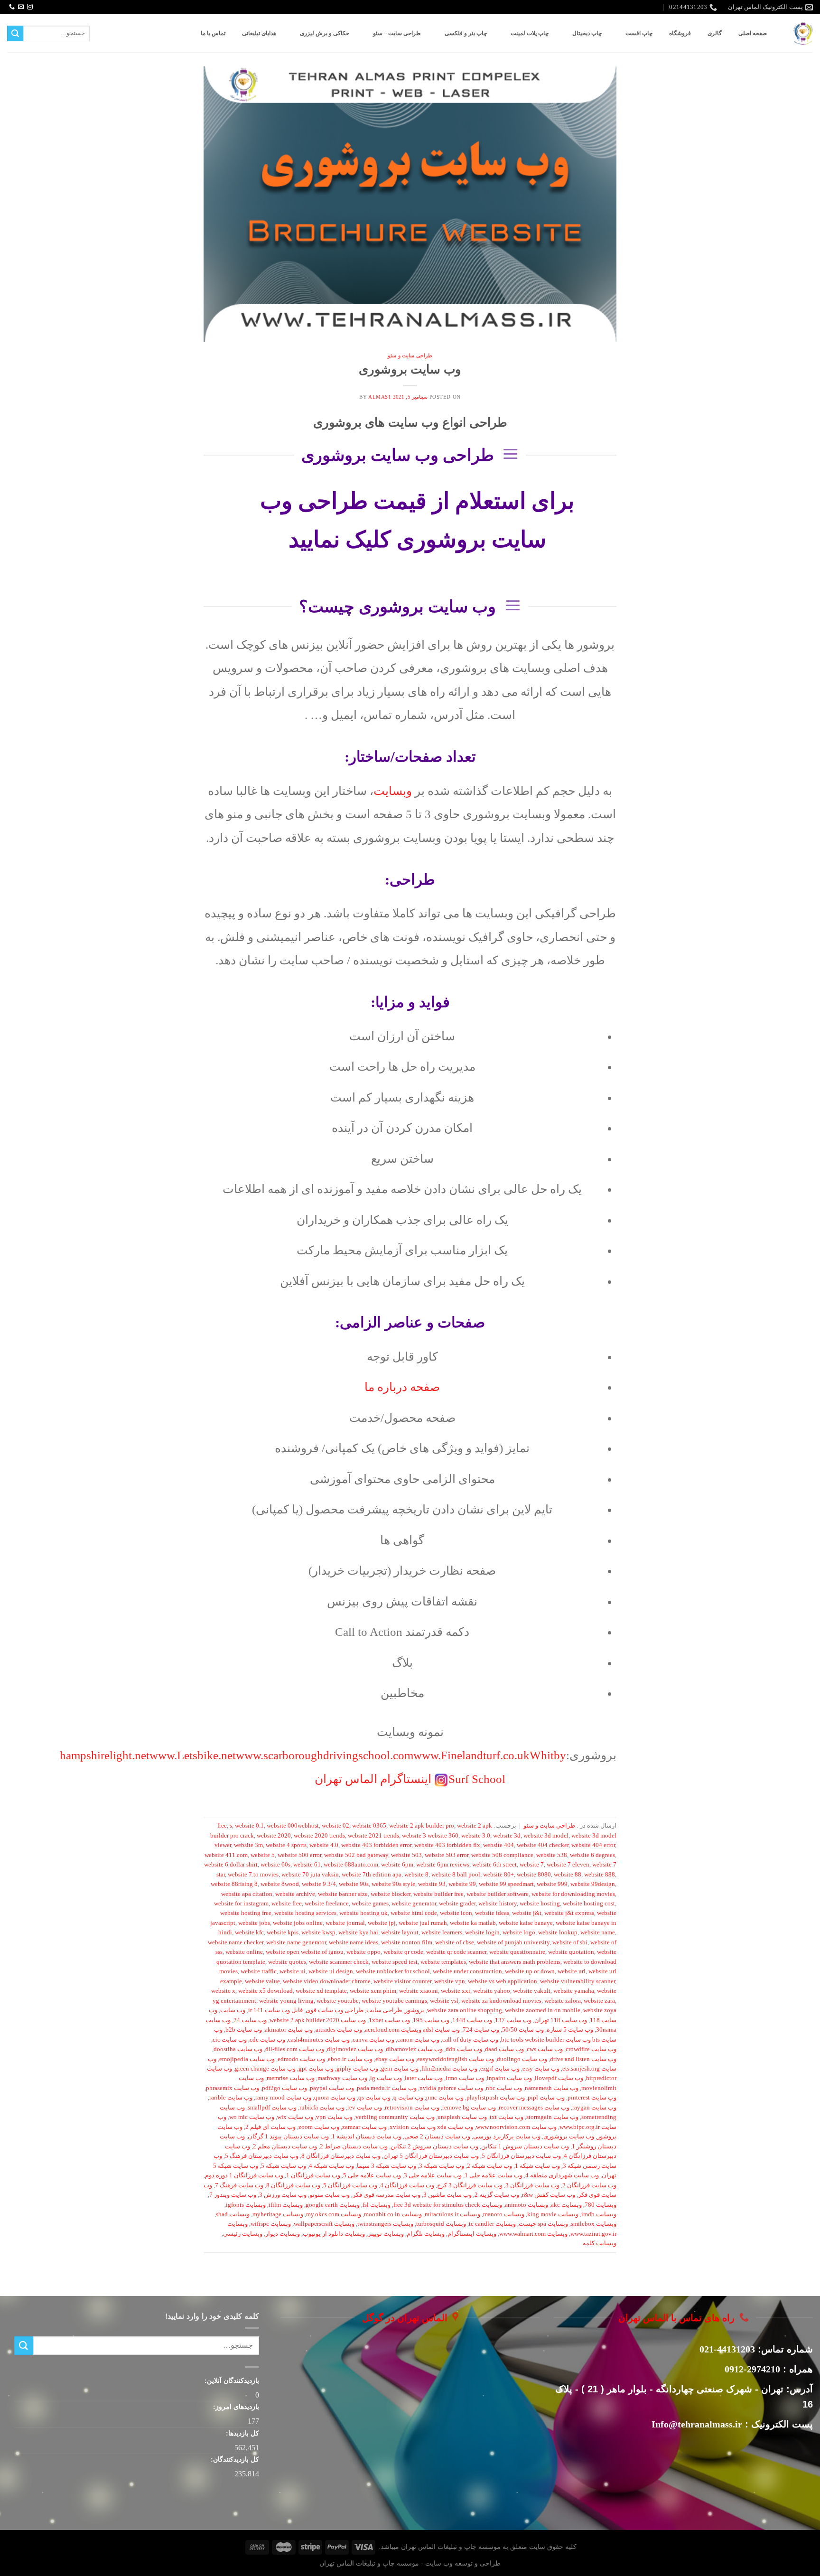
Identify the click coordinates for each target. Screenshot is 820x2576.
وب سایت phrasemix (233, 2088)
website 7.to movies (253, 1875)
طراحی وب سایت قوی (335, 2010)
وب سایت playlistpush (496, 2098)
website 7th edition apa (372, 1875)
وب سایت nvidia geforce (451, 2088)
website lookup (558, 1932)
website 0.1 (249, 1826)
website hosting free (246, 1913)
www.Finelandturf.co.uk (471, 1755)
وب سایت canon (418, 2040)
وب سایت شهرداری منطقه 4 (562, 2175)
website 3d (507, 1836)
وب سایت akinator (289, 2030)
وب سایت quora (335, 2098)
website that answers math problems (515, 1962)
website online (244, 1952)
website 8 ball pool (456, 1875)
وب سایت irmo (465, 2078)
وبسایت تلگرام (426, 2234)
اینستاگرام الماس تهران (373, 1779)
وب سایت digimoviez (355, 2049)
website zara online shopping (465, 2010)
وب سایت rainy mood (283, 2098)
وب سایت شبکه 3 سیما (387, 2166)
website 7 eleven (568, 1865)
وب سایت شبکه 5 (284, 2166)
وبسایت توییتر (386, 2234)
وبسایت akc (566, 2205)
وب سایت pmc (445, 2098)
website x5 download (266, 1991)
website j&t (527, 1913)
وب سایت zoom (319, 2127)
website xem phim (373, 1991)
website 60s (275, 1865)
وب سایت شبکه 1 (537, 2166)
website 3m (248, 1845)
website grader (457, 1904)
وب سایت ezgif (500, 2069)
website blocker (391, 1894)
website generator (414, 1904)
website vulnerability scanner (578, 1981)
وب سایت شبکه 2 (489, 2166)
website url (572, 1971)
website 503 (406, 1855)
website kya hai (358, 1932)
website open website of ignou (305, 1952)
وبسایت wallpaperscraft (324, 2224)
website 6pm (397, 1865)
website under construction (467, 1971)
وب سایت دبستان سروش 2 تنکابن (434, 2147)
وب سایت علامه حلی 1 (494, 2175)
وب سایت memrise (291, 2078)
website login (482, 1932)
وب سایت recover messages (534, 2108)
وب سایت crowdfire (591, 2049)
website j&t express (569, 1913)
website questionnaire (517, 1952)
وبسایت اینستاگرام (472, 2234)
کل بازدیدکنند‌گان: (234, 2459)
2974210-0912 (752, 2369)
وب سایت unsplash (462, 2117)
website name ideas (354, 1942)
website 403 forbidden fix (447, 1845)
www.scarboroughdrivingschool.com (325, 1755)
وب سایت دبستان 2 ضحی (437, 2137)
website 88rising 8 (234, 1884)
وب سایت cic (230, 2040)
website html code (414, 1913)
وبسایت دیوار (283, 2234)
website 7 (532, 1865)
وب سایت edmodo (301, 2059)
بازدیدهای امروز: (235, 2407)
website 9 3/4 (319, 1884)
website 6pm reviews (443, 1865)
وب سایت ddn (464, 2049)
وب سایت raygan (594, 2108)
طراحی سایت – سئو (397, 33)
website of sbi (570, 1942)
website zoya (600, 2010)
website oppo (363, 1952)
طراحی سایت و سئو (410, 355)
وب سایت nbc (504, 2088)
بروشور (415, 2010)
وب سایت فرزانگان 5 (350, 2185)
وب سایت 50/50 (523, 2030)
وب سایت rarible (231, 2098)
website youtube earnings (394, 2001)
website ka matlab (473, 1923)
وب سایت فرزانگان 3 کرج (470, 2185)
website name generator (296, 1942)
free (222, 1826)
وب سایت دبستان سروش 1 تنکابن (525, 2147)
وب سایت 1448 (472, 2020)
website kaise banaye (526, 1923)
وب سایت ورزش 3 (283, 2195)
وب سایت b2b (244, 2030)
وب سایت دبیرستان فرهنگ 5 (262, 2156)
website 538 (552, 1855)
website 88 (568, 1875)
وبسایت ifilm (286, 2205)
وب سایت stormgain (552, 2117)
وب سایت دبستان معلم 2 (285, 2147)
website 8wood (280, 1884)
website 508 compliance (502, 1855)
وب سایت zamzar (364, 2127)
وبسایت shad (233, 2214)
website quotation (571, 1952)
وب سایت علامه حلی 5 (372, 2175)
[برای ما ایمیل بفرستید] (21, 7)
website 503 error (447, 1855)
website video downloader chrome (327, 1981)
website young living (286, 2001)
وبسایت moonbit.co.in (393, 2214)
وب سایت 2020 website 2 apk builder (318, 2020)
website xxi (456, 1991)
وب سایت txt (507, 2117)
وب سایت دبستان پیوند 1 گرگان (288, 2137)
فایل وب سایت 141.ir (275, 2010)
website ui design (331, 1971)
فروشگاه (680, 33)
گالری (715, 33)
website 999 (552, 1884)
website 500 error (299, 1855)
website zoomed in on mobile (543, 2010)
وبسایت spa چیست (543, 2224)
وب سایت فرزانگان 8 (293, 2185)
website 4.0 (324, 1845)
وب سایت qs (374, 2098)
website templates (443, 1962)
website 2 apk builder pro (422, 1826)
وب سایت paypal (332, 2088)
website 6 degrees (592, 1855)
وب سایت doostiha (238, 2049)
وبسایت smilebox (594, 2224)
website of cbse (455, 1942)
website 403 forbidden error (376, 1845)
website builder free (438, 1894)
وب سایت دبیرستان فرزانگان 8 (341, 2156)
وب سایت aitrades (339, 2030)
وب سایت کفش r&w (549, 2195)
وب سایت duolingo (522, 2059)
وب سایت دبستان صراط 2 (354, 2147)
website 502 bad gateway (356, 1855)
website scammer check (339, 1962)
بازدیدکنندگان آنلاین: (231, 2380)
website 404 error (593, 1845)
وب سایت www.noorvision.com (516, 2127)
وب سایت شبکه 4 (331, 2166)
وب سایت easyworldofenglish (456, 2059)
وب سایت (233, 2010)
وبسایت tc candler (492, 2224)
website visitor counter (402, 1981)
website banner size (343, 1894)
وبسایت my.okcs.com (334, 2214)
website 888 (600, 1875)
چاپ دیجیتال (587, 33)
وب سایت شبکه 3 (442, 2166)
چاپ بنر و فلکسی (466, 33)
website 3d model (546, 1836)
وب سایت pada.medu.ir (387, 2088)
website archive (295, 1894)
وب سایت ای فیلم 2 (270, 2127)
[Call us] (12, 7)
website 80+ (499, 1875)
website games (370, 1904)
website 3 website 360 (430, 1836)
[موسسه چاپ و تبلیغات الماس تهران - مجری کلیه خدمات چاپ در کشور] (803, 33)
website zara (599, 2001)
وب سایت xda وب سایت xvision (431, 2127)
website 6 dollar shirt (231, 1865)
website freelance (327, 1904)
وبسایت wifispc (271, 2224)
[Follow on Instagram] (30, 7)
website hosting (540, 1904)
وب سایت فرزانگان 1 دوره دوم (244, 2175)
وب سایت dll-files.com (295, 2049)
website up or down (530, 1971)
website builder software (498, 1894)
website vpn (450, 1981)
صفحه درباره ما (402, 1387)
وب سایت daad (504, 2049)
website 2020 (274, 1836)
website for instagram (241, 1904)
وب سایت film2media (449, 2069)
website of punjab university (513, 1942)
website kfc (249, 1932)
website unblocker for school (393, 1971)
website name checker (236, 1942)
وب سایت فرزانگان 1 (313, 2175)
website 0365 (369, 1826)
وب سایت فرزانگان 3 (532, 2185)
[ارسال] (15, 34)
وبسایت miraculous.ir (452, 2214)
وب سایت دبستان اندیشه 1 (367, 2137)
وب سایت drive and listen (583, 2059)
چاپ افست (639, 33)
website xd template (321, 1991)
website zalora (563, 2001)
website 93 (432, 1884)
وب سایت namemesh (552, 2088)
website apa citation (247, 1894)
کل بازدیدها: (242, 2433)
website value (262, 1981)
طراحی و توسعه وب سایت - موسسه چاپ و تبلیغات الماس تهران (410, 2563)
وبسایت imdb (599, 2214)
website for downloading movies (573, 1894)
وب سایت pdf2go (284, 2088)
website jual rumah (423, 1923)
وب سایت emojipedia (247, 2059)
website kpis (283, 1932)
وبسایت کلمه (600, 2243)
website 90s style (393, 1884)
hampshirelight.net (105, 1755)
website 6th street (494, 1865)
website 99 (462, 1884)
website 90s (354, 1884)
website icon (456, 1913)
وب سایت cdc (267, 2040)
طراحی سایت (384, 2010)
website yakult (532, 1991)
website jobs (254, 1923)
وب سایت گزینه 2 (497, 2195)
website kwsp (318, 1932)
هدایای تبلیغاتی (259, 33)
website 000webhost (293, 1826)
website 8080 (534, 1875)
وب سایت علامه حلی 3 (433, 2175)
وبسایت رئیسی (243, 2234)
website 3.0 (476, 1836)
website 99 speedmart (506, 1884)
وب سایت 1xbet (389, 2020)
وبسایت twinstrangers (385, 2224)
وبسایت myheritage (278, 2214)
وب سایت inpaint (509, 2078)
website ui (293, 1971)
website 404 (499, 1845)
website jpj (382, 1923)
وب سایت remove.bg (469, 2108)
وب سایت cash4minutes (319, 2040)
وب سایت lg (386, 2078)
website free (287, 1904)
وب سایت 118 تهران (561, 2020)
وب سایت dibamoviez (414, 2049)
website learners (442, 1932)
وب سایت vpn (334, 2117)
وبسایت (393, 791)
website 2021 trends (373, 1836)
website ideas (492, 1913)
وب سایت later (424, 2078)
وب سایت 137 (513, 2020)
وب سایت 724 (481, 2030)
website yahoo (492, 1991)
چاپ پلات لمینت (530, 33)
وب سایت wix (295, 2117)
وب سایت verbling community (395, 2117)
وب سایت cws (545, 2049)
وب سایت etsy (541, 2069)
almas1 (380, 397)
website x (223, 1991)
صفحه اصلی (753, 33)
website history (498, 1904)
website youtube (338, 2001)
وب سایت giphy (357, 2069)
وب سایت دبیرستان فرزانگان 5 (521, 2156)
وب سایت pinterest (592, 2098)
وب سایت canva (373, 2040)
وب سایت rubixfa (322, 2108)
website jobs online (298, 1923)
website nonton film (407, 1942)
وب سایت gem (400, 2069)
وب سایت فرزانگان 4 (407, 2185)
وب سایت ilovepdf (559, 2078)
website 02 (335, 1826)
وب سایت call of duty (470, 2040)
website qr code (403, 1952)
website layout (400, 1932)
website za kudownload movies (501, 2001)
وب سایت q (408, 2098)
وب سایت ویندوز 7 (233, 2195)
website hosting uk (363, 1913)
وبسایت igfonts (246, 2205)
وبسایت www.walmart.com (533, 2234)
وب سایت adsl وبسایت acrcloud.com (412, 2030)
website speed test (395, 1962)
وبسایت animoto (526, 2205)
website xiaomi (419, 1991)
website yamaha (574, 1991)
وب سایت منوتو (330, 2195)
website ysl (444, 2001)
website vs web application (503, 1981)
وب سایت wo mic (252, 2117)
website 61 (307, 1865)
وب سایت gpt (316, 2069)
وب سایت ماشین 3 (447, 2195)
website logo (519, 1932)
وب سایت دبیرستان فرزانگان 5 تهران (431, 2156)
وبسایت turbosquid (441, 2224)
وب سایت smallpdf (272, 2108)
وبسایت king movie (553, 2214)
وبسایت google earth (333, 2205)
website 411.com (226, 1855)
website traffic (259, 1971)
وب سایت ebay (395, 2059)
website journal (345, 1923)
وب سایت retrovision (412, 2108)
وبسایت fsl (377, 2205)
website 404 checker (543, 1845)
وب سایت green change (265, 2069)
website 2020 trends (319, 1836)
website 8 (416, 1875)
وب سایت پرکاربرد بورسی (507, 2137)
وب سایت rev (365, 2108)
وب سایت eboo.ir (350, 2059)
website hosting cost (589, 1904)
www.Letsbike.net (193, 1755)
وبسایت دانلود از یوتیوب (334, 2234)
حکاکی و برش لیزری (325, 33)
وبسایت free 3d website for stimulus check (448, 2205)
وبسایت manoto (504, 2214)
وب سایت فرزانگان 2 (589, 2185)
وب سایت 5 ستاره (570, 2030)
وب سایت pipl (546, 2098)
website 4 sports (286, 1845)
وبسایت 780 (601, 2205)
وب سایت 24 (250, 2020)
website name (598, 1932)
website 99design (593, 1884)
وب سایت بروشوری (410, 369)
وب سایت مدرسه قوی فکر (387, 2195)
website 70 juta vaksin (310, 1875)
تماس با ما (213, 33)
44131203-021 (727, 2349)
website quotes (287, 1962)
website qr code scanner (456, 1952)
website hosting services (305, 1913)
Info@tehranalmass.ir (697, 2424)
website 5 (263, 1855)
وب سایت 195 (431, 2020)
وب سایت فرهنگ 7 (239, 2185)
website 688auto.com (351, 1865)
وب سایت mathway (342, 2078)
